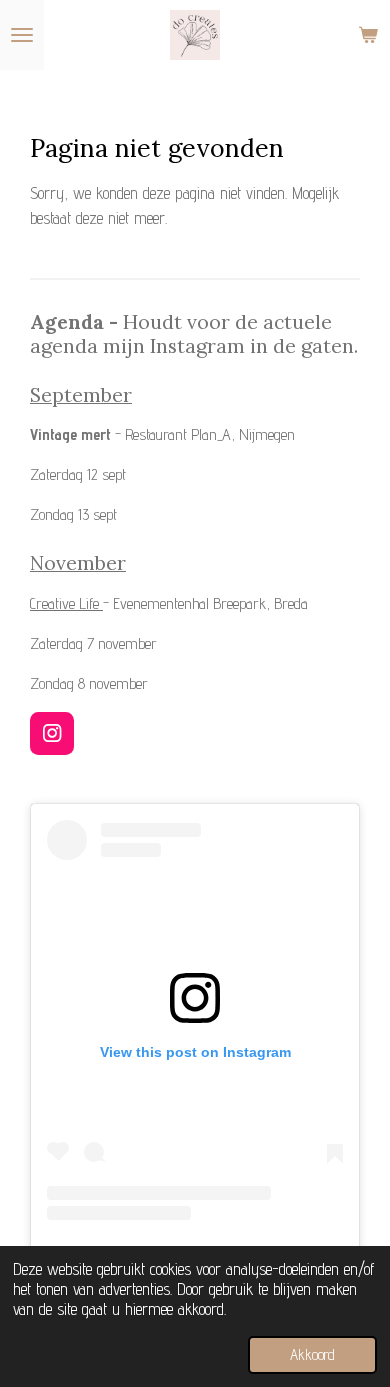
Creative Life (66, 603)
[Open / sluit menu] (22, 35)
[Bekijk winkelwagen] (368, 35)
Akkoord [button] (312, 1354)
